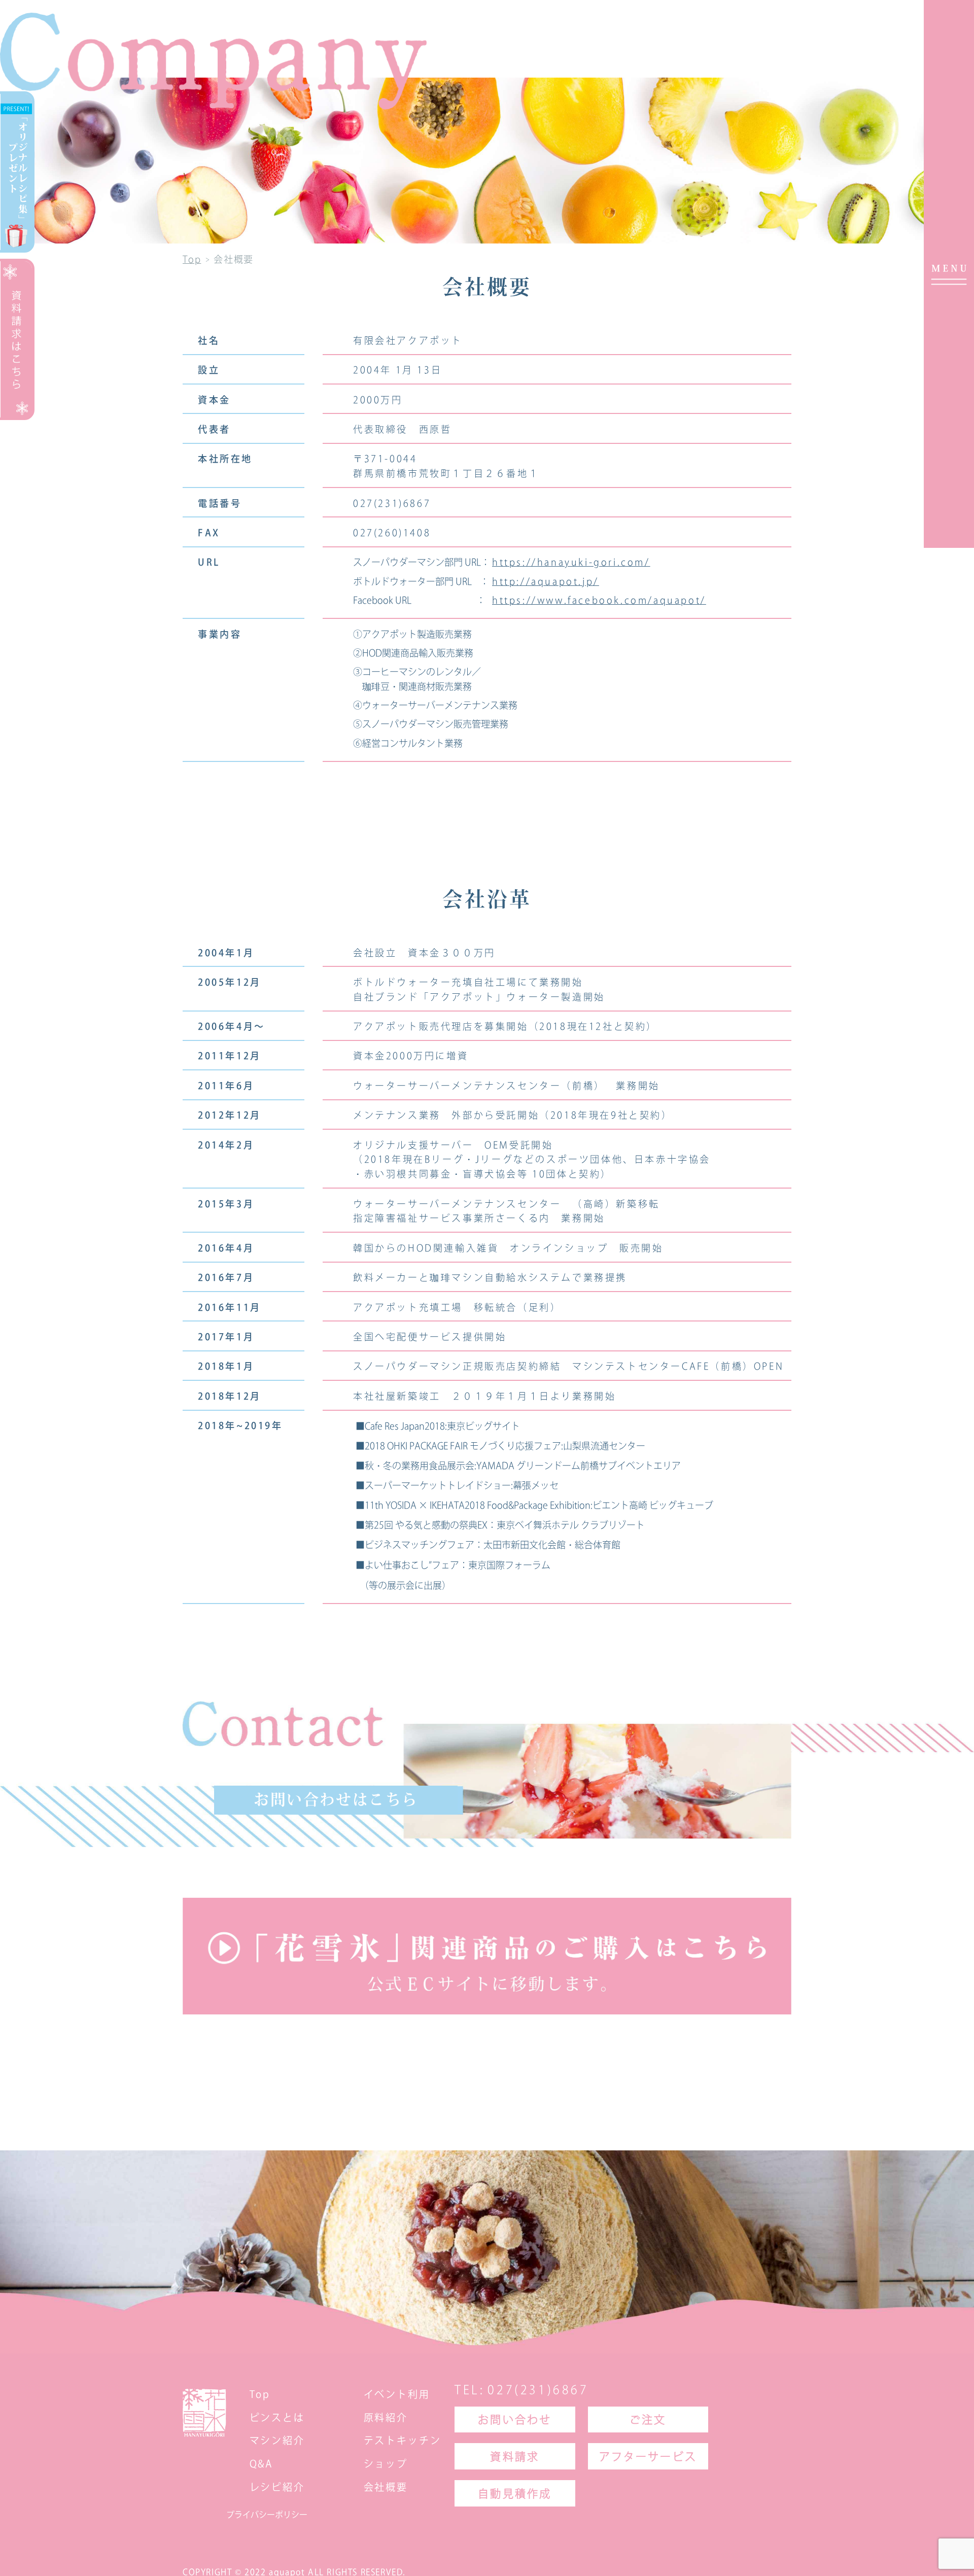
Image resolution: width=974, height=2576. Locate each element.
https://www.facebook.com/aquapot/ (599, 600)
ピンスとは (277, 2417)
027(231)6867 (538, 2390)
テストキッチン (403, 2440)
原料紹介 (386, 2417)
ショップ (386, 2464)
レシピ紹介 (277, 2486)
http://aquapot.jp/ (546, 581)
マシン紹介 (277, 2440)
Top (260, 2394)
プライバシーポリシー (267, 2515)
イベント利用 (397, 2394)
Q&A (262, 2464)
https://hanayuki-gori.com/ (571, 562)
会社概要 (386, 2486)
